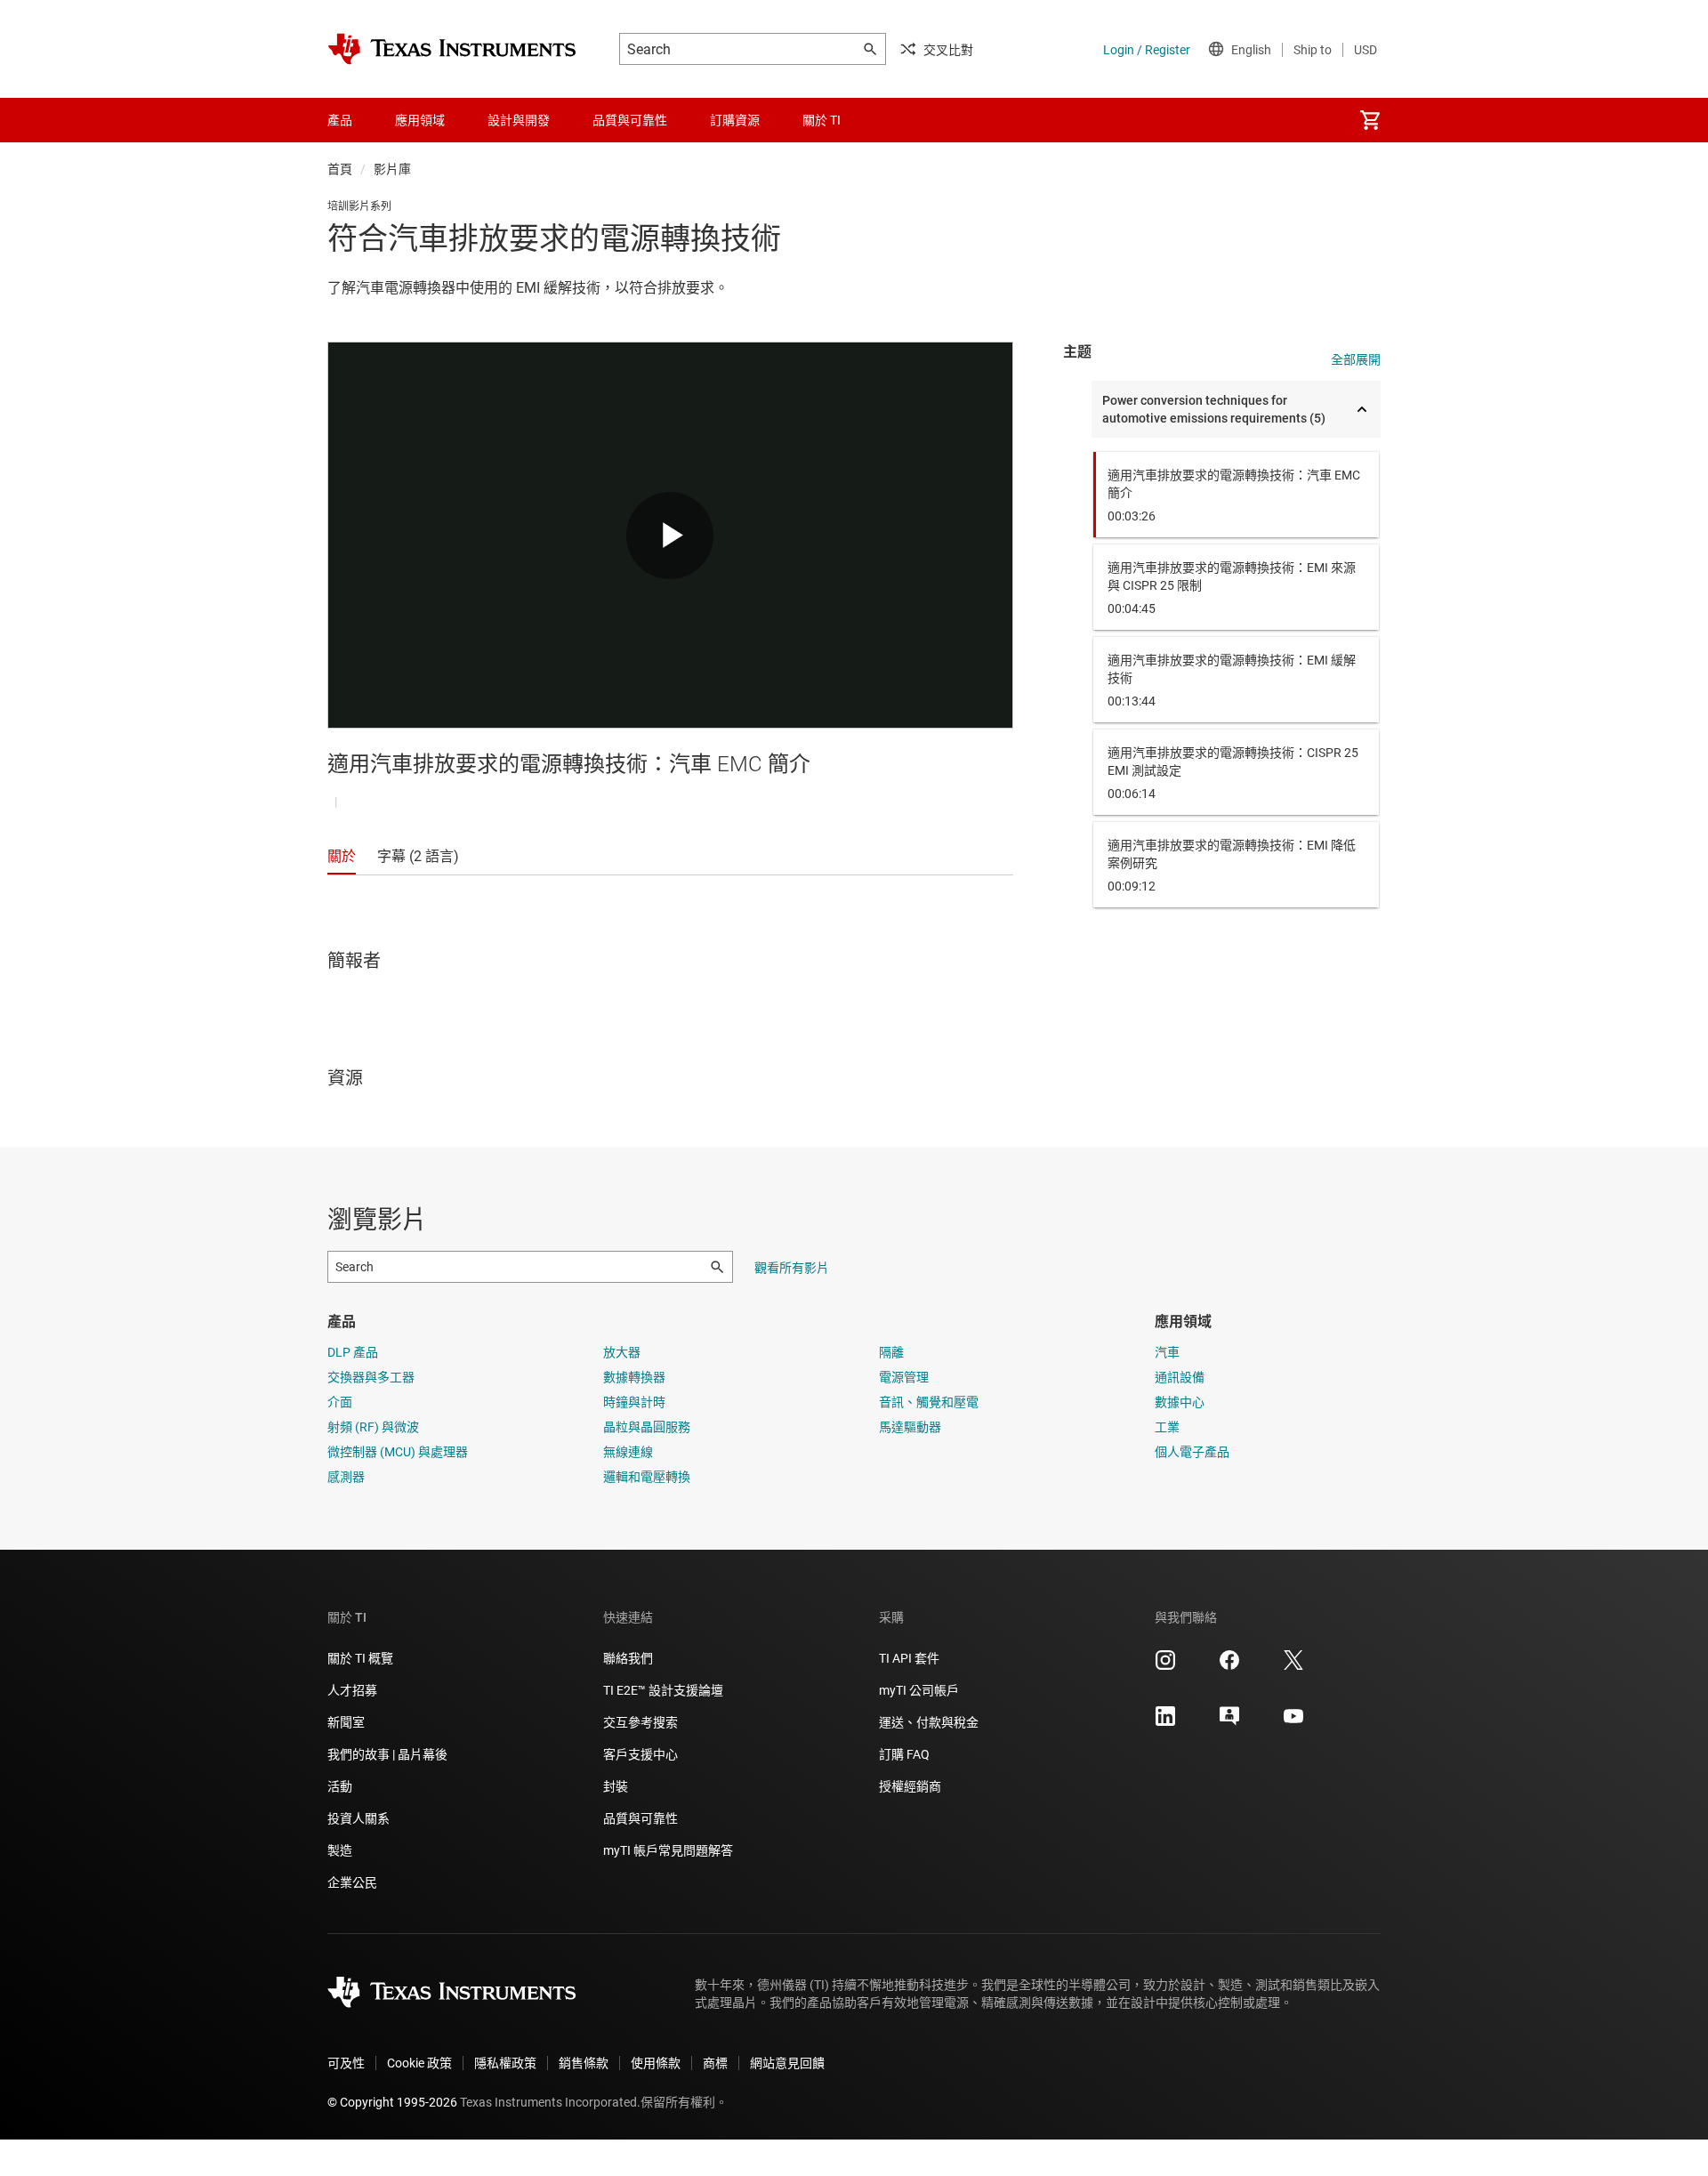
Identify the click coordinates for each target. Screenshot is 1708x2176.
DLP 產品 (353, 1352)
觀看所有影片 (792, 1268)
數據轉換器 (634, 1377)
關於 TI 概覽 (360, 1658)
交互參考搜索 (640, 1722)
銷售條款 (584, 2063)
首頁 (340, 169)
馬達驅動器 (910, 1427)
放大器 (622, 1352)
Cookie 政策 (419, 2063)
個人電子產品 (1192, 1452)
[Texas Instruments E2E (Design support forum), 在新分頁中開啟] (1229, 1722)
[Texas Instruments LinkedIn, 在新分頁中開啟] (1165, 1722)
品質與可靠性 (640, 1818)
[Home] (452, 49)
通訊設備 (1180, 1377)
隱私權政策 (505, 2063)
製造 (340, 1850)
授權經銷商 (910, 1786)
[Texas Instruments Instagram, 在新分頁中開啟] (1165, 1666)
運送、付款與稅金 (929, 1722)
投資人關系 (359, 1818)
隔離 (891, 1352)
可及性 (346, 2063)
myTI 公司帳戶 (919, 1690)
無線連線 (628, 1452)
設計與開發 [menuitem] (519, 120)
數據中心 (1180, 1402)
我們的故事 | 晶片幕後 (387, 1754)
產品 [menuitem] (340, 120)
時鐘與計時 (634, 1402)
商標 (715, 2063)
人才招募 (352, 1690)
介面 (340, 1402)
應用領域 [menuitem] (420, 120)
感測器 (346, 1477)
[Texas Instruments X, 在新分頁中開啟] (1293, 1666)
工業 (1167, 1427)
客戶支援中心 (640, 1754)
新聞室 (346, 1722)
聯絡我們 (628, 1658)
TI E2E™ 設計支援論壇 (663, 1690)
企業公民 (352, 1882)
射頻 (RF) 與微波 (373, 1427)
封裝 (616, 1786)
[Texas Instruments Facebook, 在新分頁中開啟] (1229, 1666)
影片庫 (392, 169)
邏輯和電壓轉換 (647, 1477)
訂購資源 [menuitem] (735, 120)
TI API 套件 (909, 1658)
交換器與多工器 (371, 1377)
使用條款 (656, 2063)
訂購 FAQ (904, 1754)
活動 (340, 1786)
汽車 (1167, 1352)
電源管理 (904, 1377)
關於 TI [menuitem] (822, 120)
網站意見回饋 (787, 2063)
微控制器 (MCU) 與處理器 (398, 1452)
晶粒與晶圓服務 (647, 1427)
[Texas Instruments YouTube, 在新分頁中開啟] (1293, 1722)
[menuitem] (1370, 120)
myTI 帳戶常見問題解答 (668, 1850)
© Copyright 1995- (392, 2102)
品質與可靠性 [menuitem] (630, 120)
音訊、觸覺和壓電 (929, 1402)
